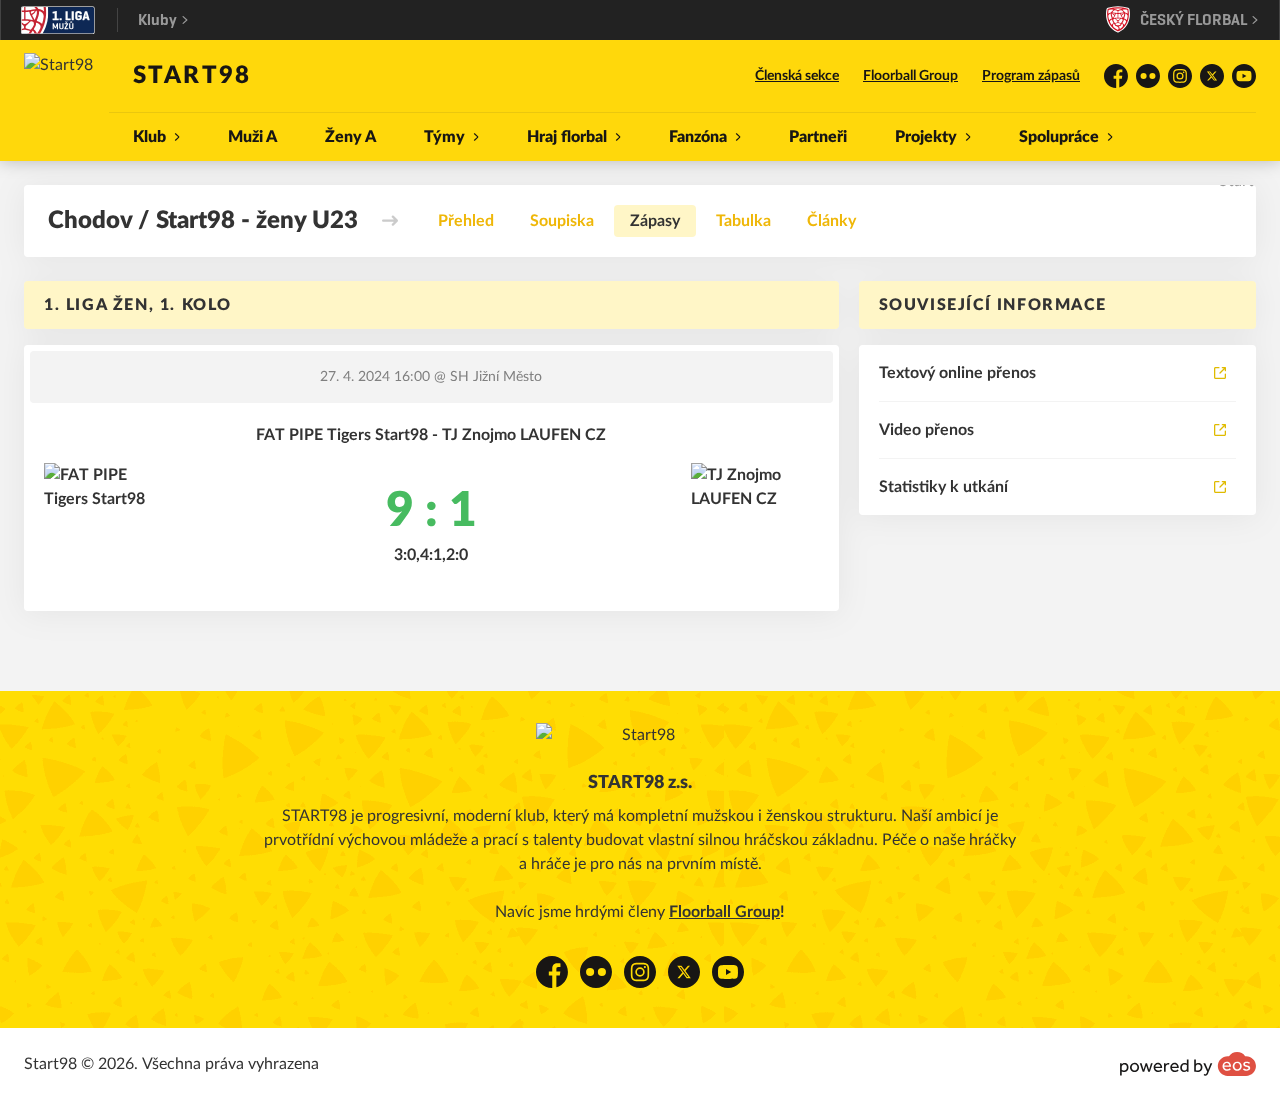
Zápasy (655, 221)
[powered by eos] (1188, 1064)
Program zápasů (1031, 76)
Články (831, 221)
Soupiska (562, 221)
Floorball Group (910, 76)
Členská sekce (797, 76)
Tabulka (743, 221)
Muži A (252, 137)
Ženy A (350, 137)
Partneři (818, 137)
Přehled (466, 221)
